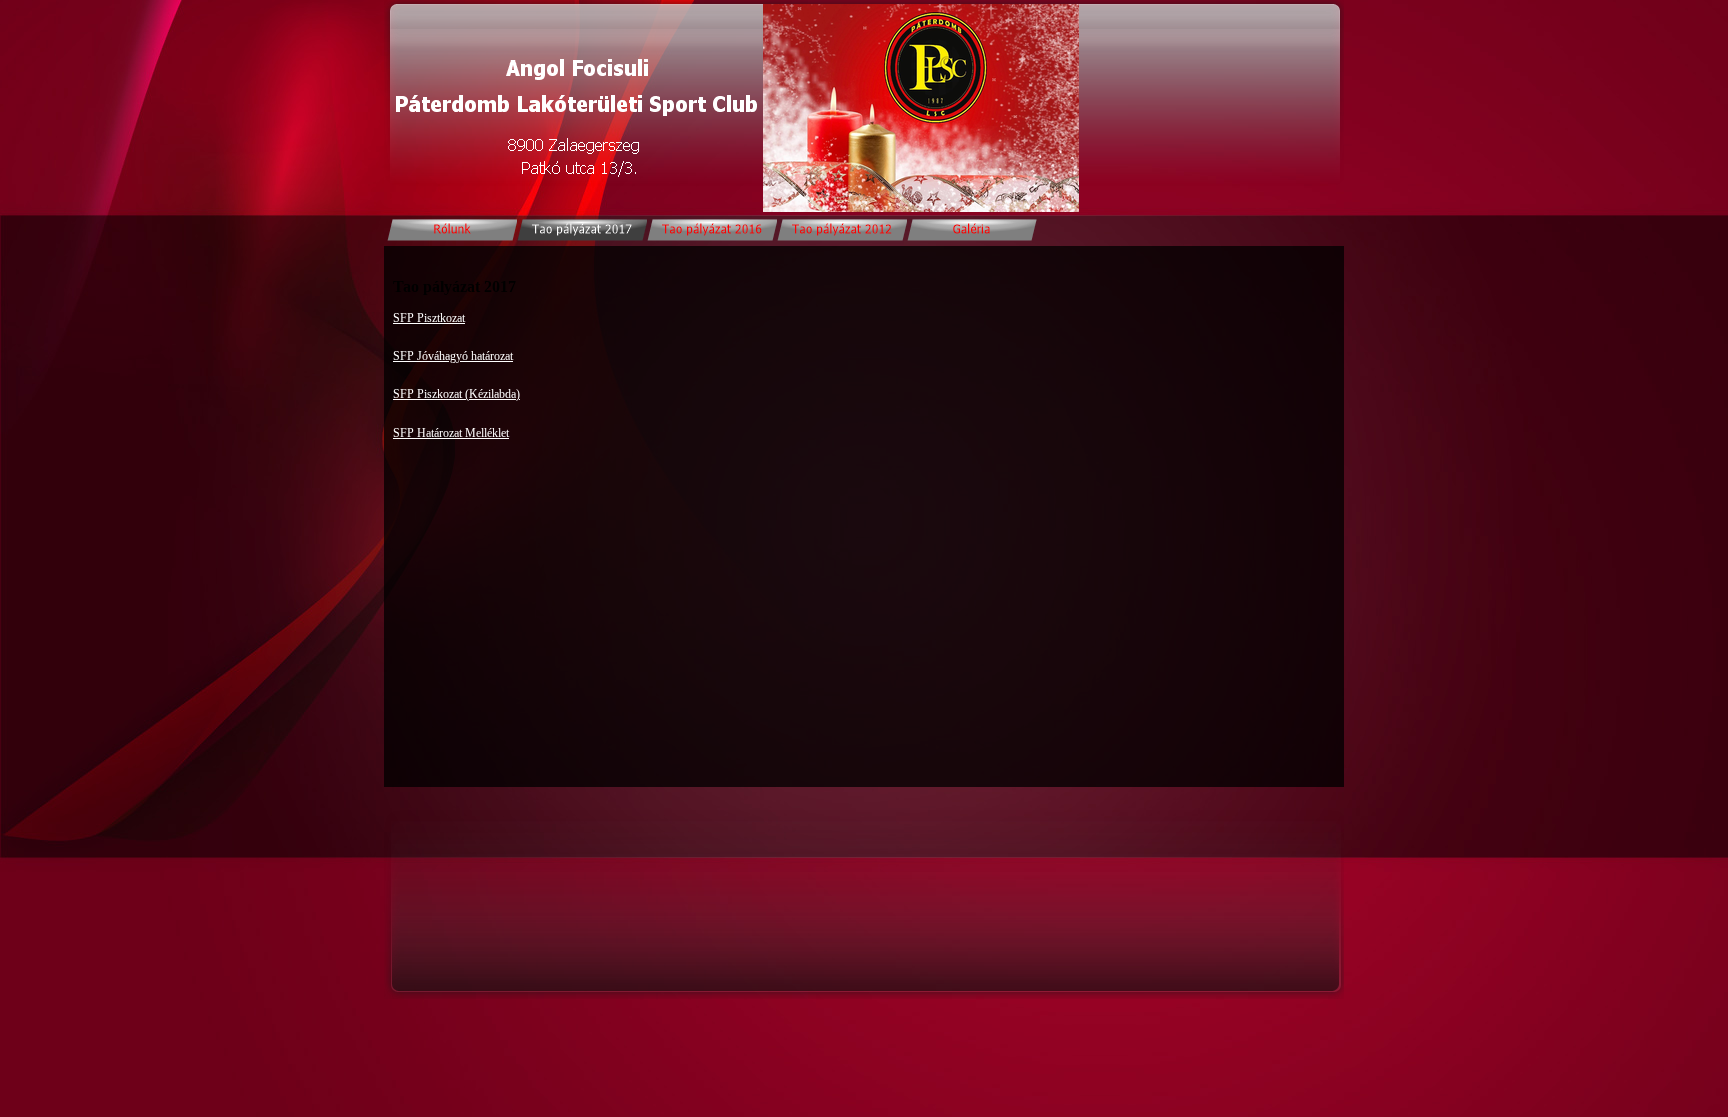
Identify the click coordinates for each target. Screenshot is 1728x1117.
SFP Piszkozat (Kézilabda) (456, 394)
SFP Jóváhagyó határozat (453, 356)
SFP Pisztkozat (429, 318)
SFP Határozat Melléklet (451, 433)
